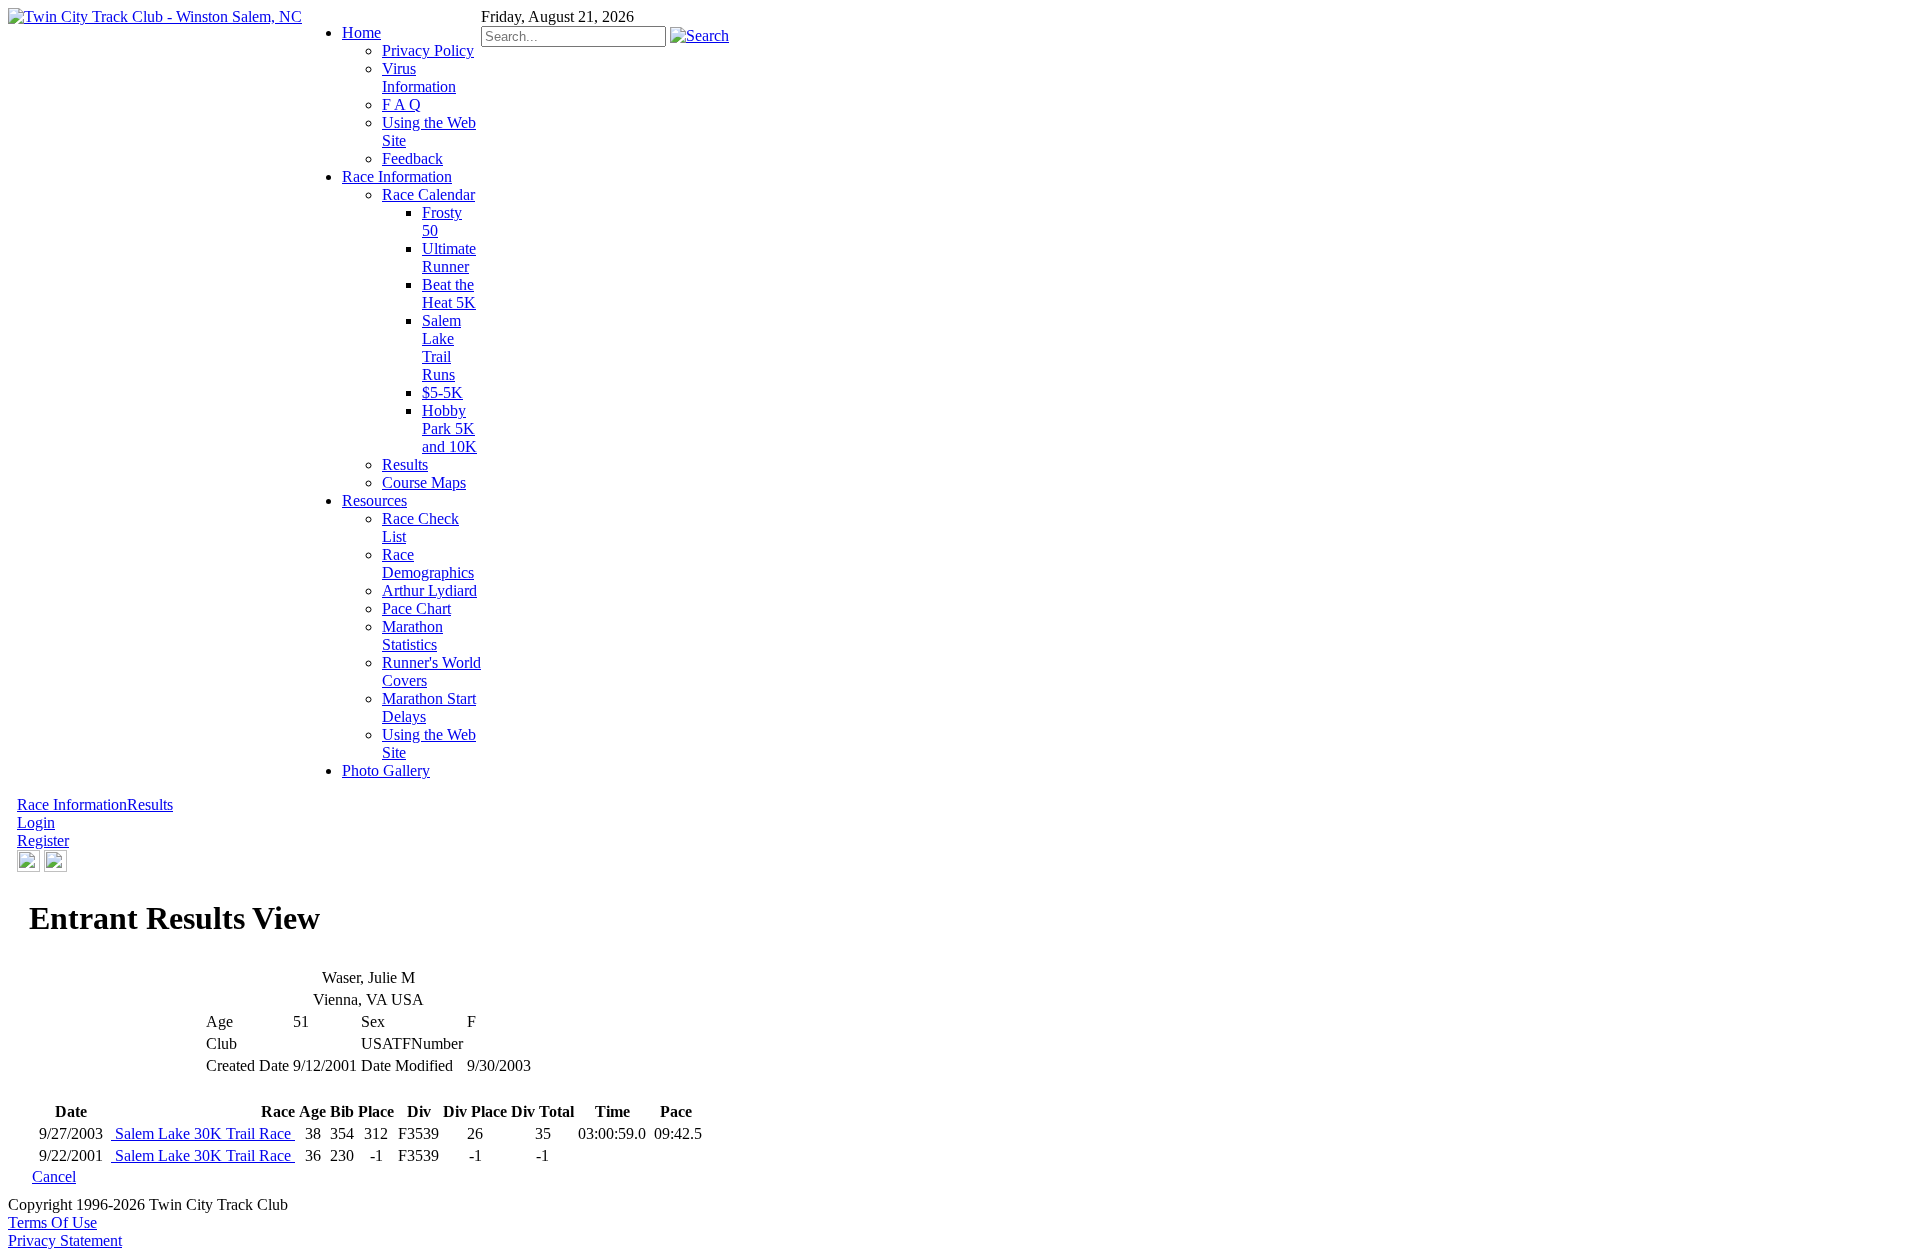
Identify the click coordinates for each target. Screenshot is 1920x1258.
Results (150, 804)
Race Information (72, 804)
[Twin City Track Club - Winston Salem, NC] (155, 16)
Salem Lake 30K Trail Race (203, 1133)
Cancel (54, 1176)
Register (43, 840)
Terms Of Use (52, 1222)
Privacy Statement (65, 1240)
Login (36, 822)
